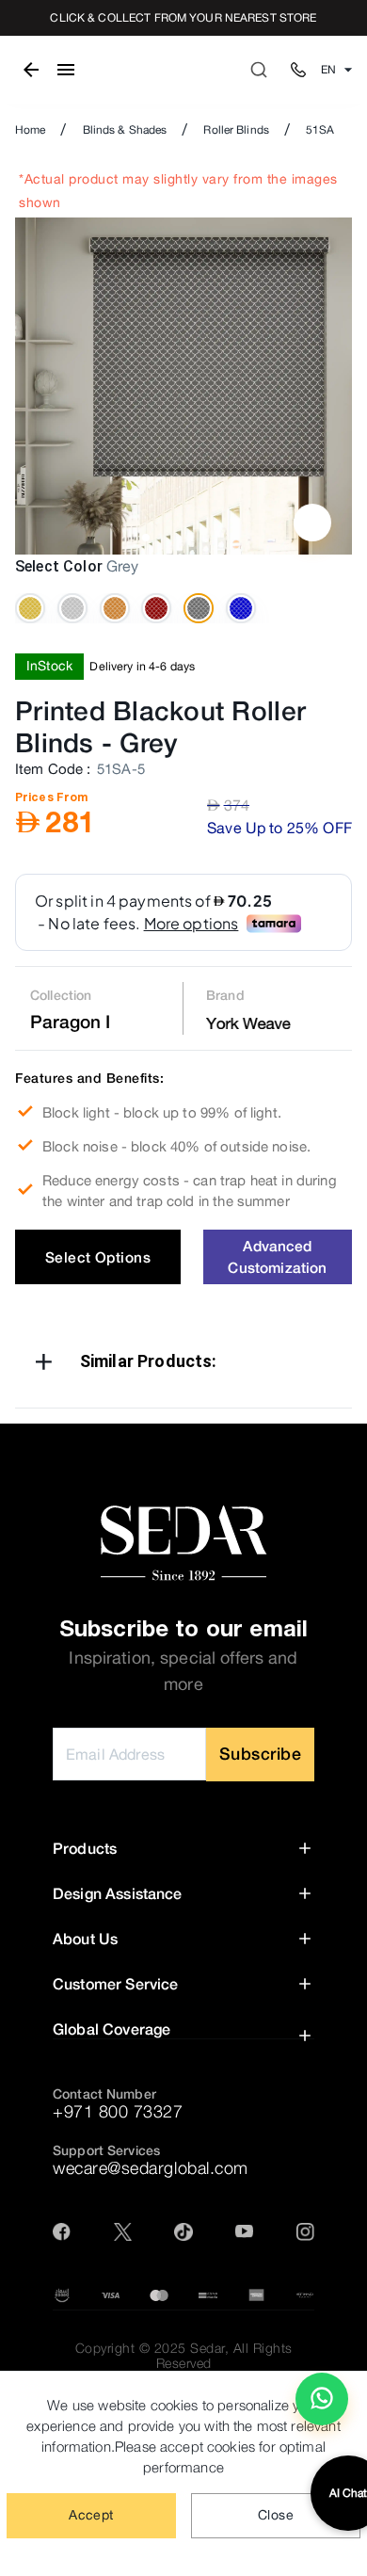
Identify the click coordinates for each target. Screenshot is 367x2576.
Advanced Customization (277, 1256)
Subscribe (261, 1754)
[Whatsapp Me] (322, 2407)
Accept (91, 2515)
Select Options (98, 1257)
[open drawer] (66, 70)
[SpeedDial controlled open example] (312, 523)
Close (276, 2515)
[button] (183, 1365)
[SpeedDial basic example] (322, 2399)
